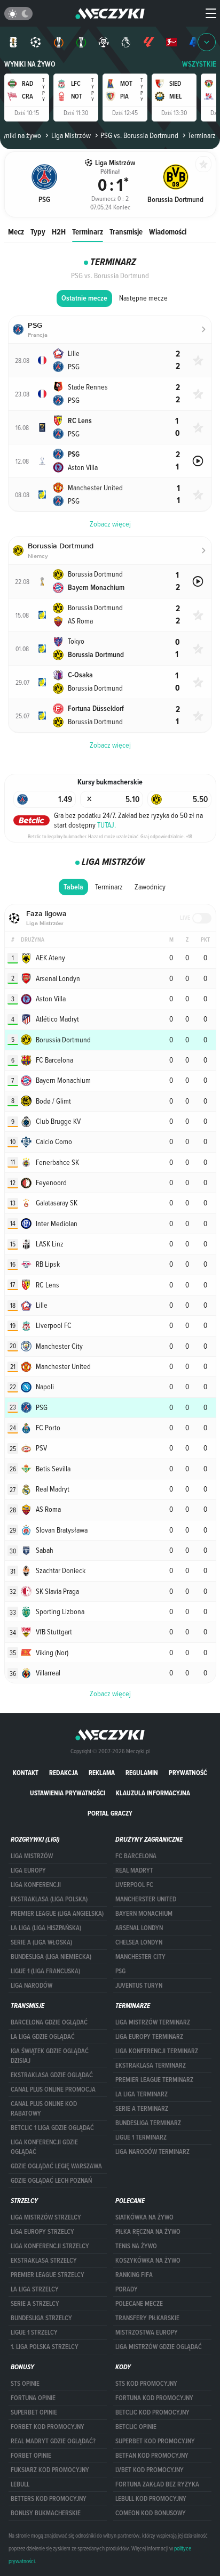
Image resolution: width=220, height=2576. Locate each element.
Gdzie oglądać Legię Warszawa (56, 2166)
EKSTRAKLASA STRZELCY (44, 2261)
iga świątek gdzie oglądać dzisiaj (50, 2056)
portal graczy (110, 1813)
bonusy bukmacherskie (46, 2513)
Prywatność (188, 1773)
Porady (127, 2289)
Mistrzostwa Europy (147, 2332)
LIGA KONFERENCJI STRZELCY (50, 2246)
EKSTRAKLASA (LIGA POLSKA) (49, 1899)
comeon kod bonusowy (151, 2513)
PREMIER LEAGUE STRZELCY (48, 2275)
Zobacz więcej (110, 1694)
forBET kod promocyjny (48, 2427)
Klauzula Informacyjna (153, 1793)
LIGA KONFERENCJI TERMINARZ (157, 2051)
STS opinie (25, 2384)
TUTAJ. (107, 825)
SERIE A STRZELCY (35, 2304)
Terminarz (88, 232)
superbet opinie (34, 2412)
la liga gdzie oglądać (43, 2037)
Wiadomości (168, 232)
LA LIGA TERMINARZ (142, 2094)
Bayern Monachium (144, 1914)
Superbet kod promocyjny (155, 2441)
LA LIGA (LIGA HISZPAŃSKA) (46, 1928)
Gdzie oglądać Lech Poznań (51, 2181)
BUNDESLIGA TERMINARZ (148, 2123)
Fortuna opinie (33, 2398)
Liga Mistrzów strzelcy (46, 2217)
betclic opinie (136, 2427)
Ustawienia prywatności (68, 1793)
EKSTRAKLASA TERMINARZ (151, 2065)
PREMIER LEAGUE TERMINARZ (154, 2080)
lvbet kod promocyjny (150, 2470)
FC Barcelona (136, 1856)
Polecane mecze (139, 2304)
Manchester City (140, 1957)
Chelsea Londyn (139, 1942)
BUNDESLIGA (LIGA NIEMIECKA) (51, 1957)
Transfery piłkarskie (147, 2318)
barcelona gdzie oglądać (49, 2022)
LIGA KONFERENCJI (36, 1885)
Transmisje (126, 232)
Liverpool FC (134, 1885)
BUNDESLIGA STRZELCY (41, 2318)
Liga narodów (32, 1986)
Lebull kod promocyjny (151, 2499)
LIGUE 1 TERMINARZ (141, 2137)
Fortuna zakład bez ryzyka (157, 2484)
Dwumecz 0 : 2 (110, 196)
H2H (59, 232)
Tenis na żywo (136, 2246)
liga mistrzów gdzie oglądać (159, 2347)
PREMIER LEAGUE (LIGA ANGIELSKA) (57, 1914)
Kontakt (26, 1773)
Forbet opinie (31, 2456)
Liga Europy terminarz (149, 2037)
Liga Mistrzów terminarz (153, 2022)
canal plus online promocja (53, 2089)
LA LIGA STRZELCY (35, 2289)
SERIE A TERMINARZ (142, 2109)
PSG (120, 1971)
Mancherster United (146, 1899)
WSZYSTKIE (199, 64)
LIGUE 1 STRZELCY (34, 2332)
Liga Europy (28, 1870)
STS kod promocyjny (146, 2384)
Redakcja (64, 1773)
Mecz (16, 232)
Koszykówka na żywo (148, 2261)
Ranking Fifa (134, 2275)
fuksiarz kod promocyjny (50, 2470)
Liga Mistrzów (71, 135)
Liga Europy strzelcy (42, 2232)
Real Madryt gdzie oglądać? (53, 2441)
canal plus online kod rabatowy (44, 2109)
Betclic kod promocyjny (152, 2412)
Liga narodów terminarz (152, 2152)
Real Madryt (134, 1870)
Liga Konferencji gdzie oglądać (44, 2147)
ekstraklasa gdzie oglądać (52, 2075)
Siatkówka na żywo (144, 2217)
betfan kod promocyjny (152, 2456)
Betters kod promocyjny (49, 2499)
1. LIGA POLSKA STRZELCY (45, 2347)
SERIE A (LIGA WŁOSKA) (41, 1942)
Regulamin (142, 1773)
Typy (38, 232)
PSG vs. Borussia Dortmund (139, 135)
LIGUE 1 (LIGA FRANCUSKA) (45, 1971)
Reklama (102, 1773)
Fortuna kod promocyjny (154, 2398)
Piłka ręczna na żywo (148, 2232)
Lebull (20, 2484)
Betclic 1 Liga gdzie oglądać (52, 2128)
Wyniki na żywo (30, 64)
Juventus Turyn (139, 1986)
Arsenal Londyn (139, 1928)
